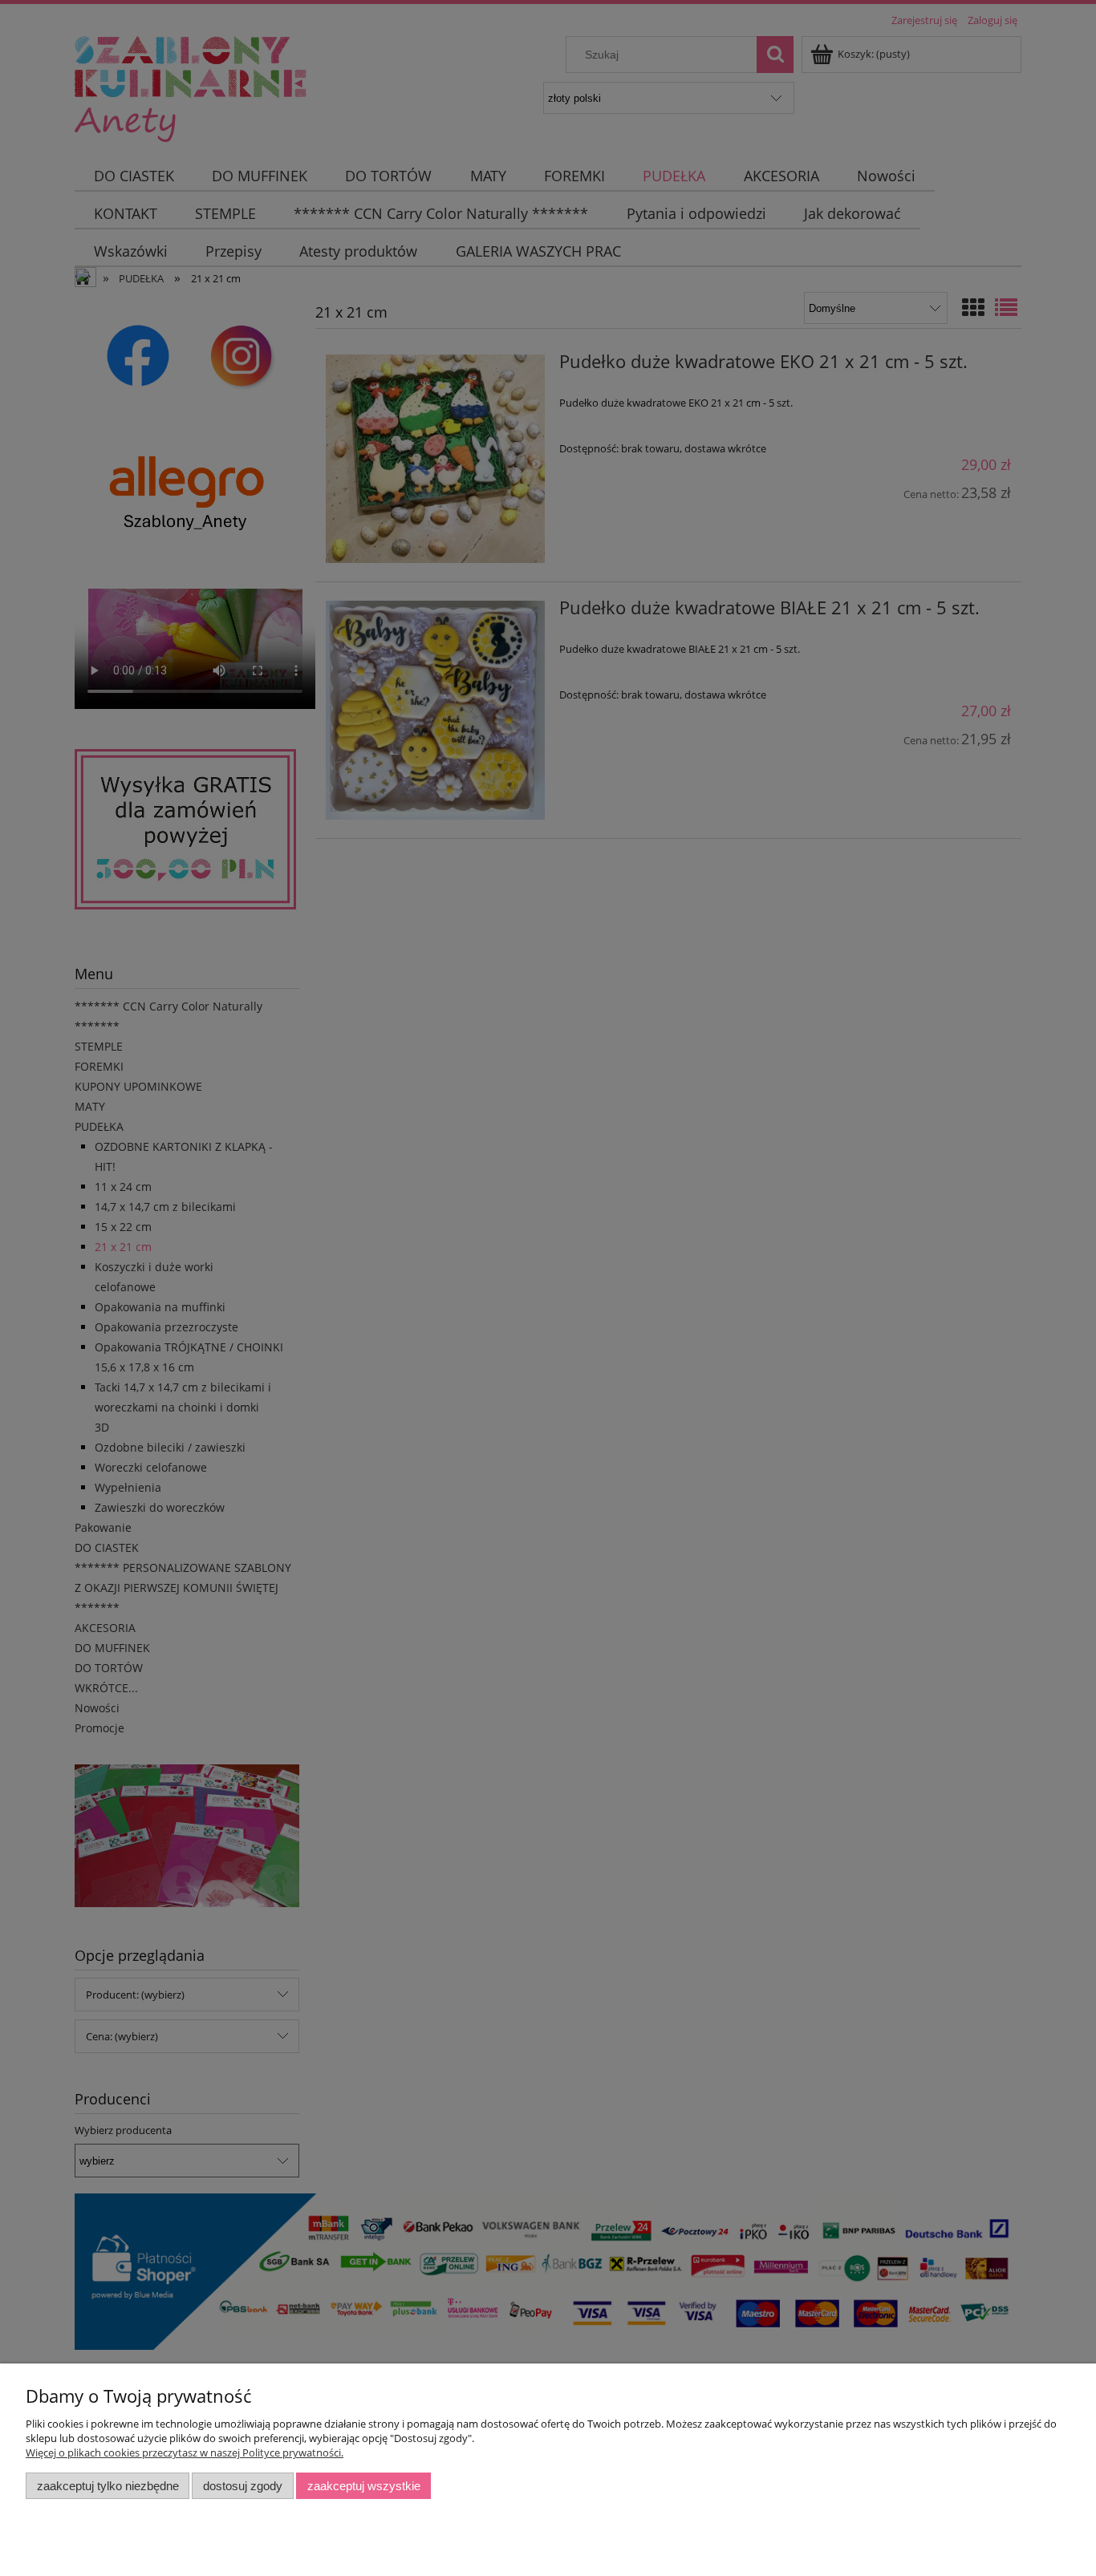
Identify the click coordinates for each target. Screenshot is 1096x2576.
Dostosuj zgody (243, 2486)
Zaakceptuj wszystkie (364, 2486)
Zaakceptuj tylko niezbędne (108, 2486)
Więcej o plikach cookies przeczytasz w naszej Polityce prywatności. (185, 2452)
